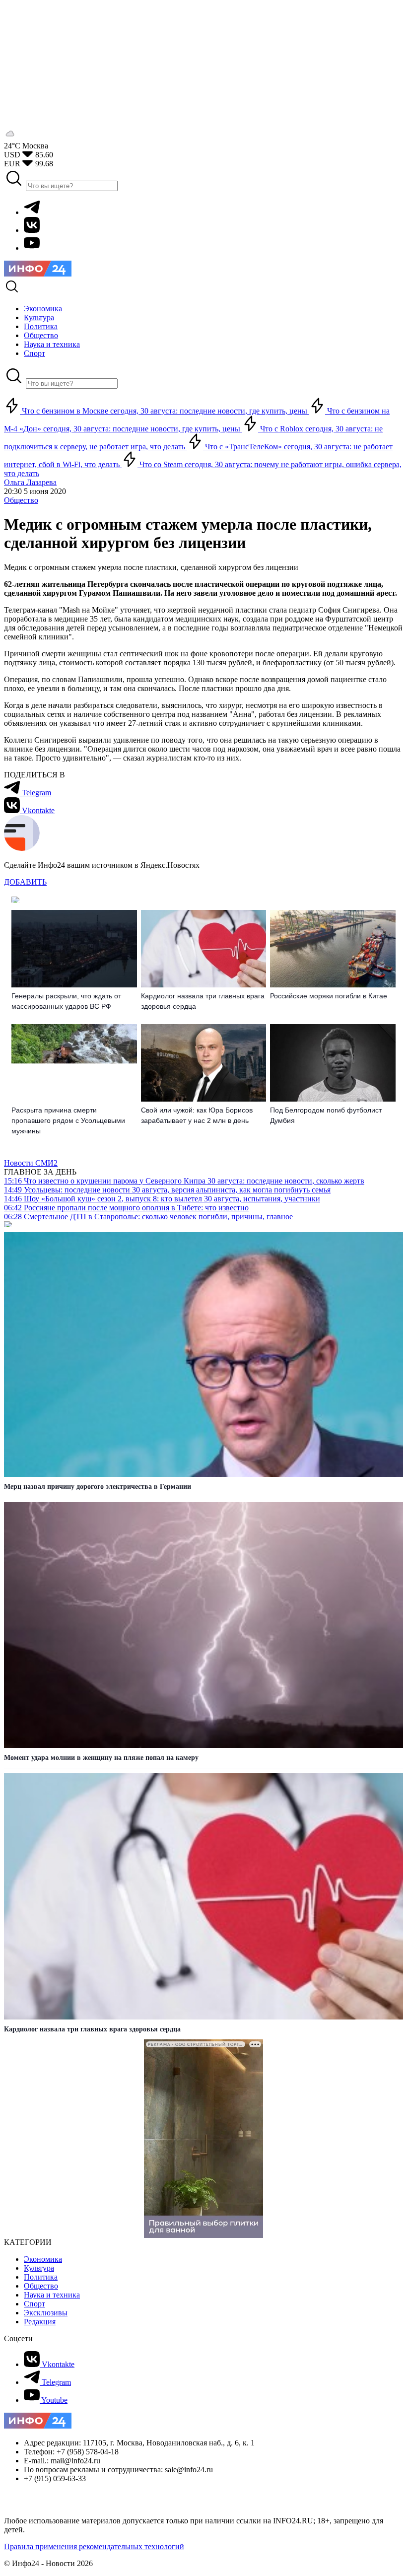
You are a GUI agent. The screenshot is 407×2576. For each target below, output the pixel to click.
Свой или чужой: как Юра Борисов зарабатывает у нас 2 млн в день (197, 1115)
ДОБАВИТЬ (25, 882)
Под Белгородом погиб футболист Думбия (326, 1115)
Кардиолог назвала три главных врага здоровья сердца (203, 1001)
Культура (39, 2268)
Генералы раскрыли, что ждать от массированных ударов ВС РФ (66, 1001)
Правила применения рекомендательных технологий (94, 2546)
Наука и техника (52, 2295)
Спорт (34, 2304)
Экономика (43, 2259)
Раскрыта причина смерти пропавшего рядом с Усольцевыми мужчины (68, 1120)
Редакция (40, 2322)
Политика (41, 2277)
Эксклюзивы (46, 2313)
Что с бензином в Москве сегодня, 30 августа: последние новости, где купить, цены (165, 411)
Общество (21, 500)
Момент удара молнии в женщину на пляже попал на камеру (101, 1758)
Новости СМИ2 (31, 1163)
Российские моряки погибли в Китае (329, 996)
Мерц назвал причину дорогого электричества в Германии (98, 1487)
